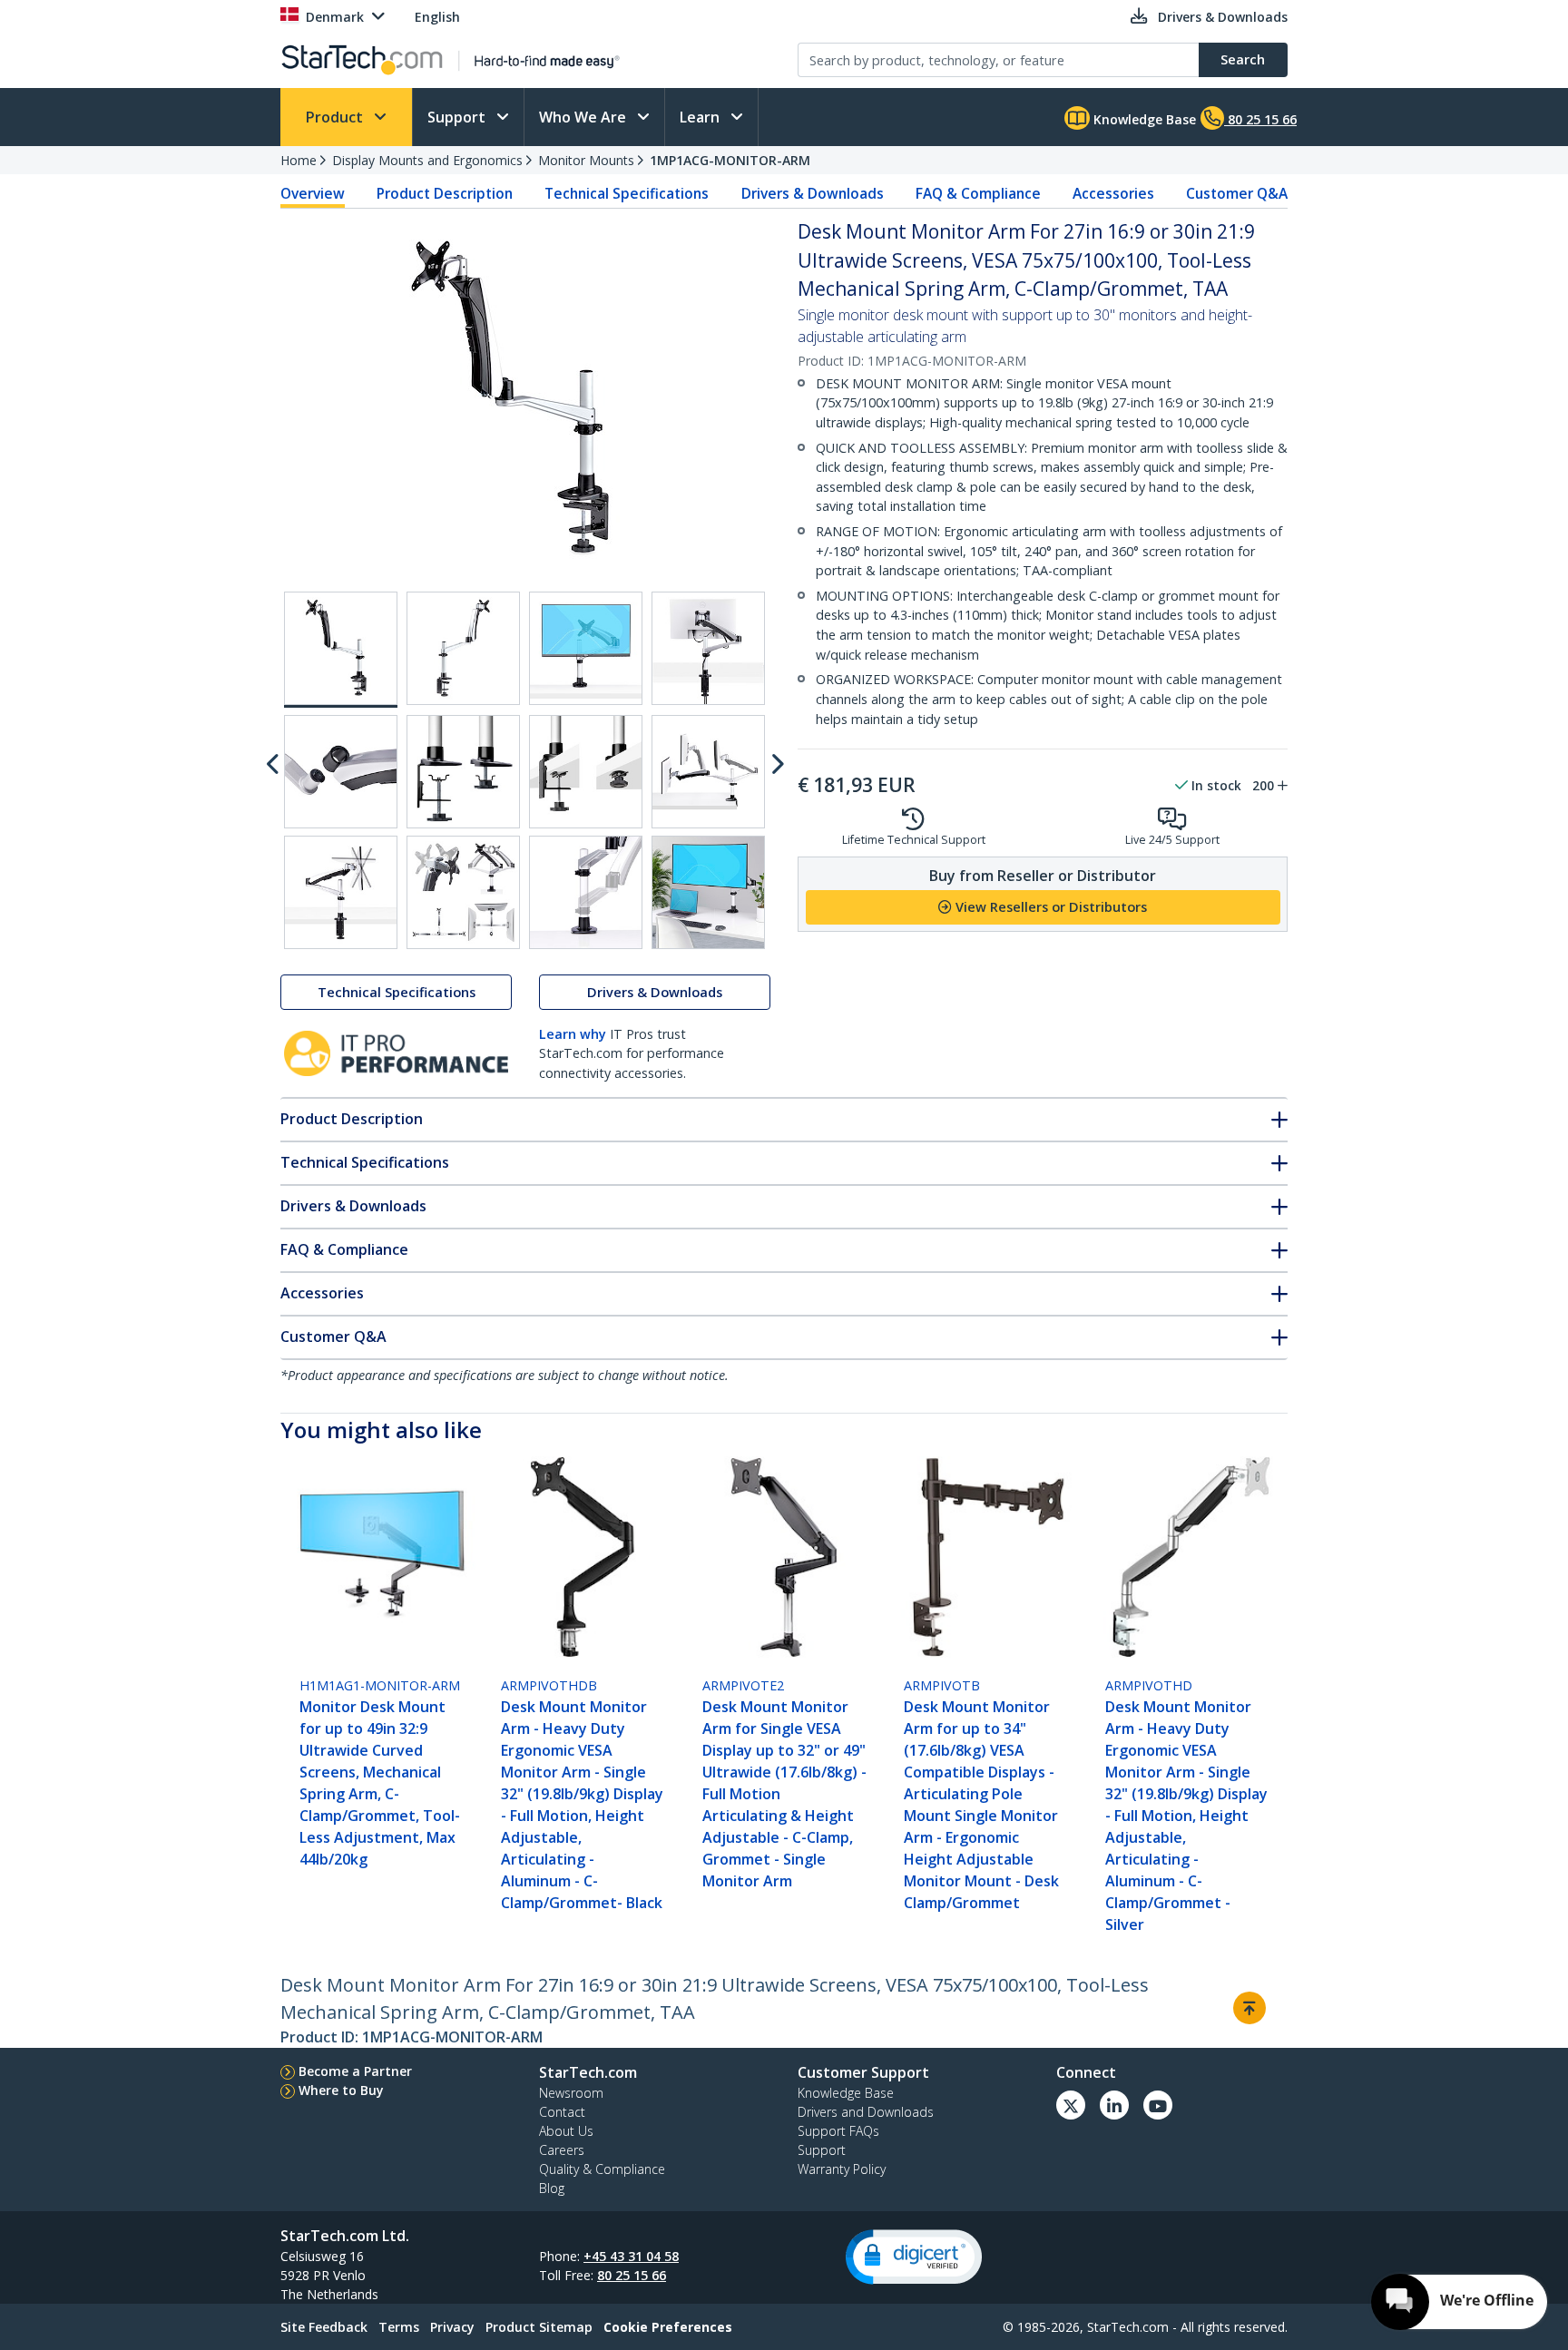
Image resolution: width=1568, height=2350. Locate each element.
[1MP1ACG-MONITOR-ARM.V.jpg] (708, 892)
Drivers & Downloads (813, 193)
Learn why (573, 1034)
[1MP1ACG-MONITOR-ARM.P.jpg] (586, 772)
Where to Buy (341, 2090)
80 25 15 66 (632, 2275)
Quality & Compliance (602, 2169)
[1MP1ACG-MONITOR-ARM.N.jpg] (341, 772)
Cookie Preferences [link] (668, 2327)
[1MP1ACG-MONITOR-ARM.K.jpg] (463, 648)
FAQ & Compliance (978, 193)
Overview (313, 193)
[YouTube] (1158, 2105)
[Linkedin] (1114, 2105)
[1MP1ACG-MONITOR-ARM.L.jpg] (586, 648)
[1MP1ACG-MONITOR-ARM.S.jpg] (463, 892)
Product (336, 117)
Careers (562, 2150)
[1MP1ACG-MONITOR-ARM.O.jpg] (463, 772)
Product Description (445, 193)
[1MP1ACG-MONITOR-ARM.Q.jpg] (708, 772)
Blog (552, 2188)
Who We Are (584, 117)
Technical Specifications (627, 193)
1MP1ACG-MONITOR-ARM (730, 160)
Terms (399, 2327)
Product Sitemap (539, 2327)
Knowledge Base (1143, 119)
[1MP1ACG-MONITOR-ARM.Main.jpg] (341, 650)
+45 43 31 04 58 (631, 2256)
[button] (914, 2257)
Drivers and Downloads (866, 2112)
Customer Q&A (1237, 193)
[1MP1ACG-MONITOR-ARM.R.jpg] (341, 892)
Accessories (1113, 193)
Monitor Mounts (586, 160)
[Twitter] (1071, 2105)
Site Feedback (324, 2327)
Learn (701, 117)
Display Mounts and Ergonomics (427, 160)
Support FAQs (838, 2131)
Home (299, 160)
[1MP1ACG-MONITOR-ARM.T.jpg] (586, 892)
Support (458, 117)
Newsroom (571, 2093)
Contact (562, 2112)
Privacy (452, 2327)
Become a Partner (355, 2071)
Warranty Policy (842, 2169)
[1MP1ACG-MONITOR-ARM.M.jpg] (708, 648)
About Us (566, 2131)
